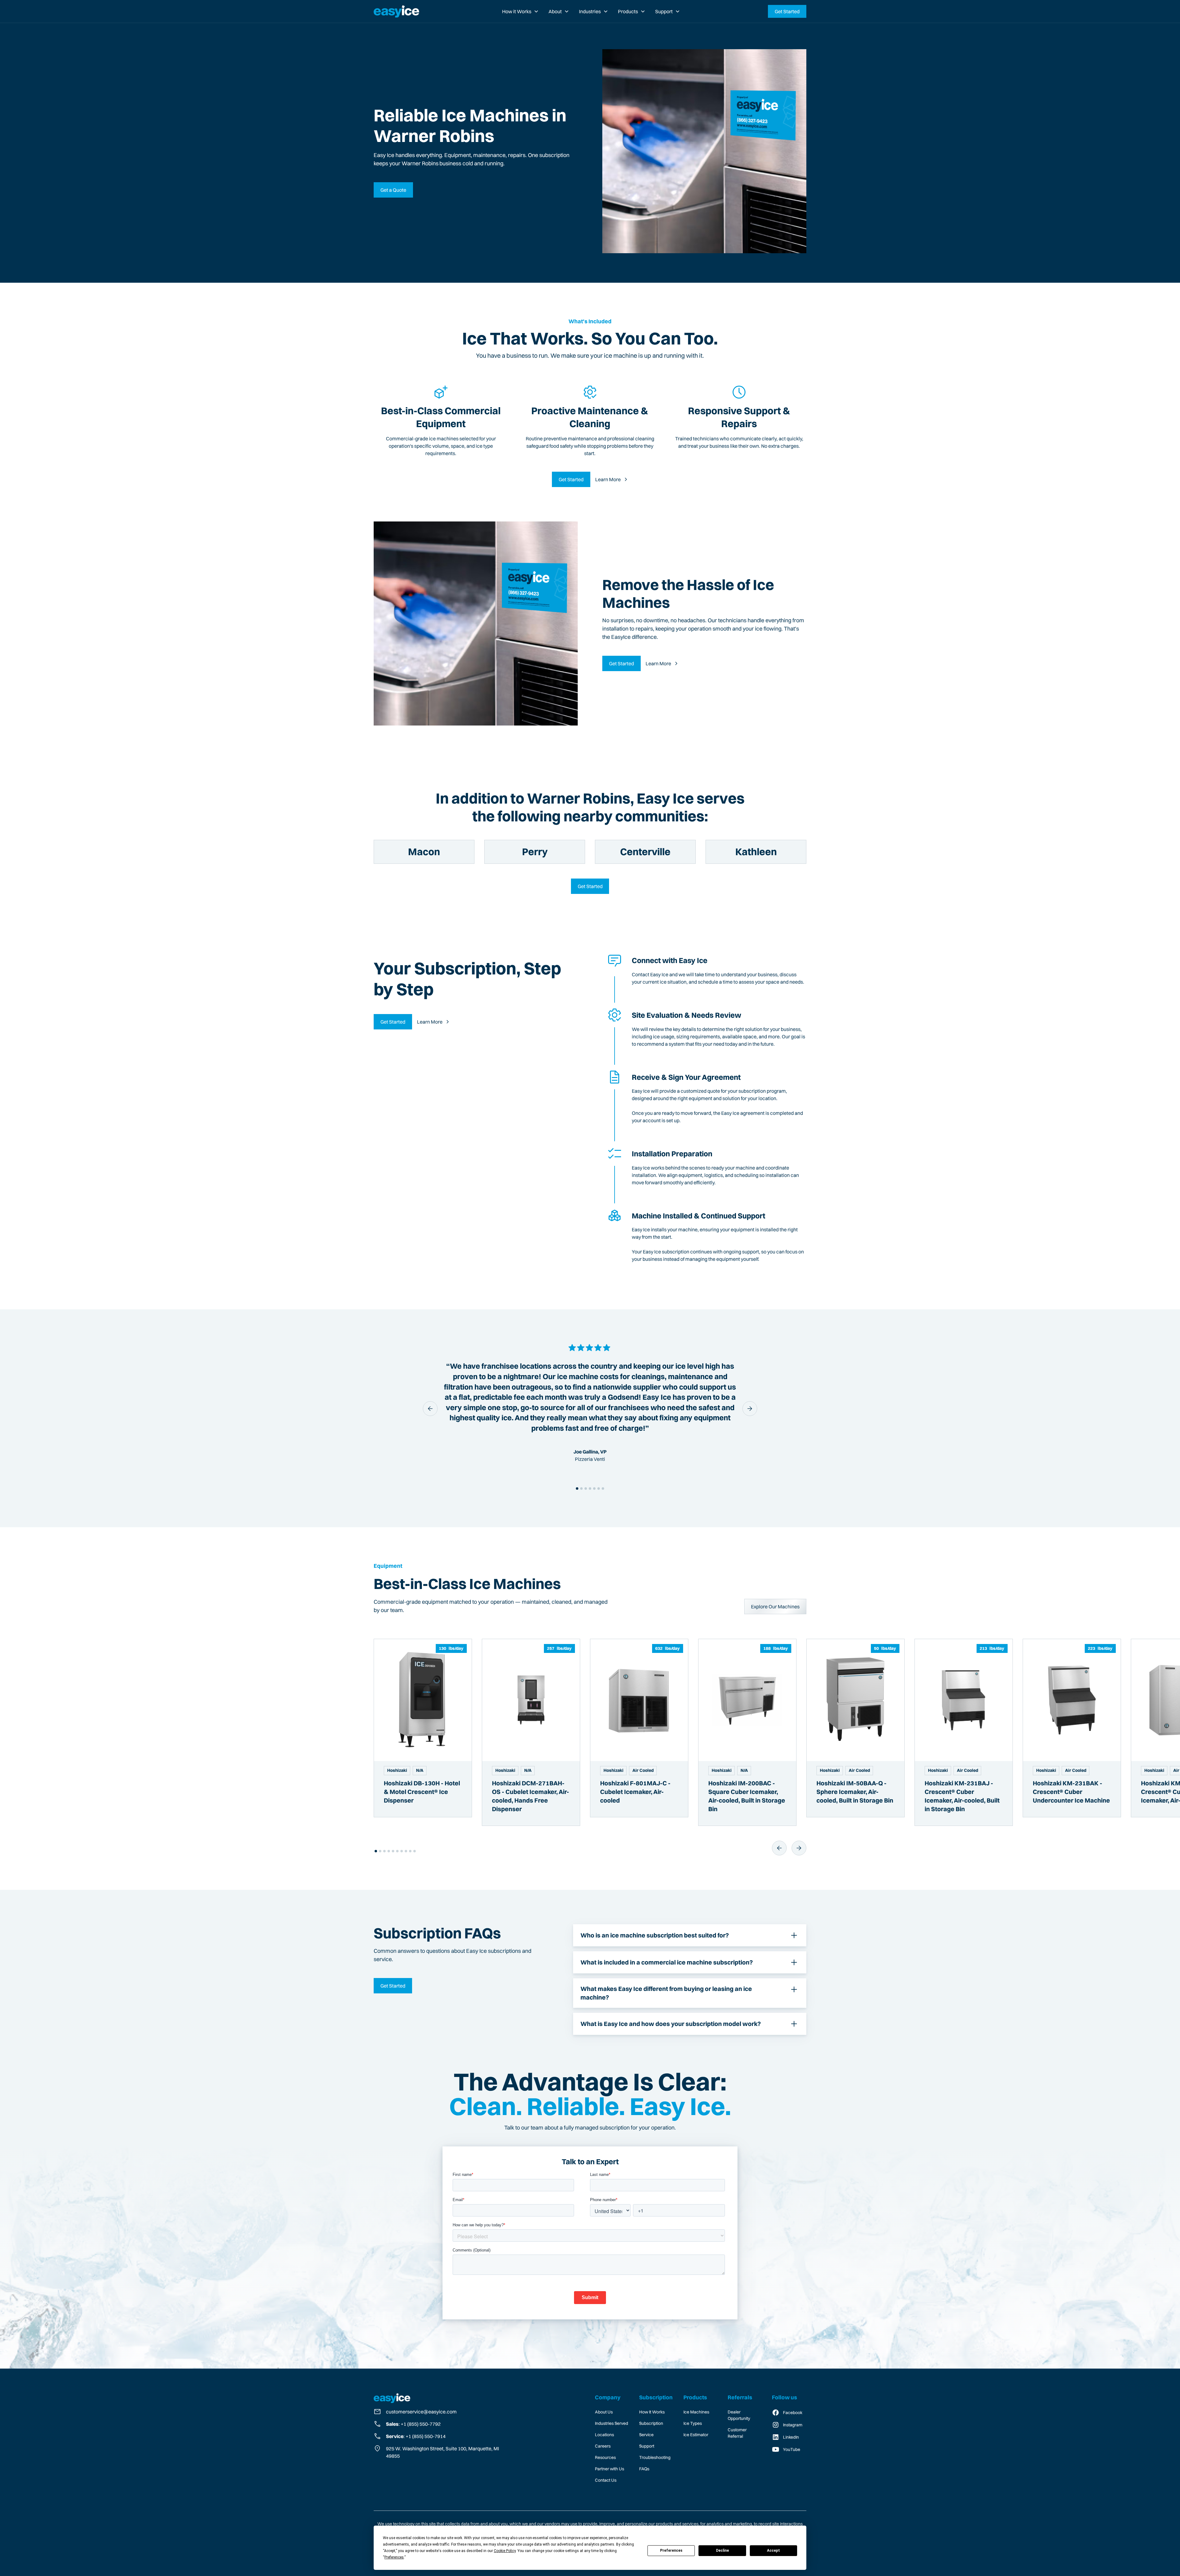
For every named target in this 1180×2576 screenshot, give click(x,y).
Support (664, 11)
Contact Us (606, 2480)
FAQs (644, 2469)
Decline (722, 2550)
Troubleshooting (655, 2457)
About (555, 11)
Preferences (671, 2550)
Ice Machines (696, 2412)
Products (628, 11)
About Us (604, 2412)
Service (646, 2435)
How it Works (517, 11)
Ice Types (693, 2423)
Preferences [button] (394, 2557)
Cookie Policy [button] (505, 2551)
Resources (605, 2457)
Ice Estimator (696, 2435)
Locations (604, 2435)
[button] (520, 11)
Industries (590, 11)
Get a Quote (393, 190)
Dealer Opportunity (739, 2415)
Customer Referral (737, 2433)
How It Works (652, 2412)
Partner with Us (610, 2469)
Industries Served (612, 2423)
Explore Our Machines (775, 1607)
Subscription (651, 2423)
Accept (773, 2550)
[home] (396, 11)
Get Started (787, 11)
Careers (603, 2446)
